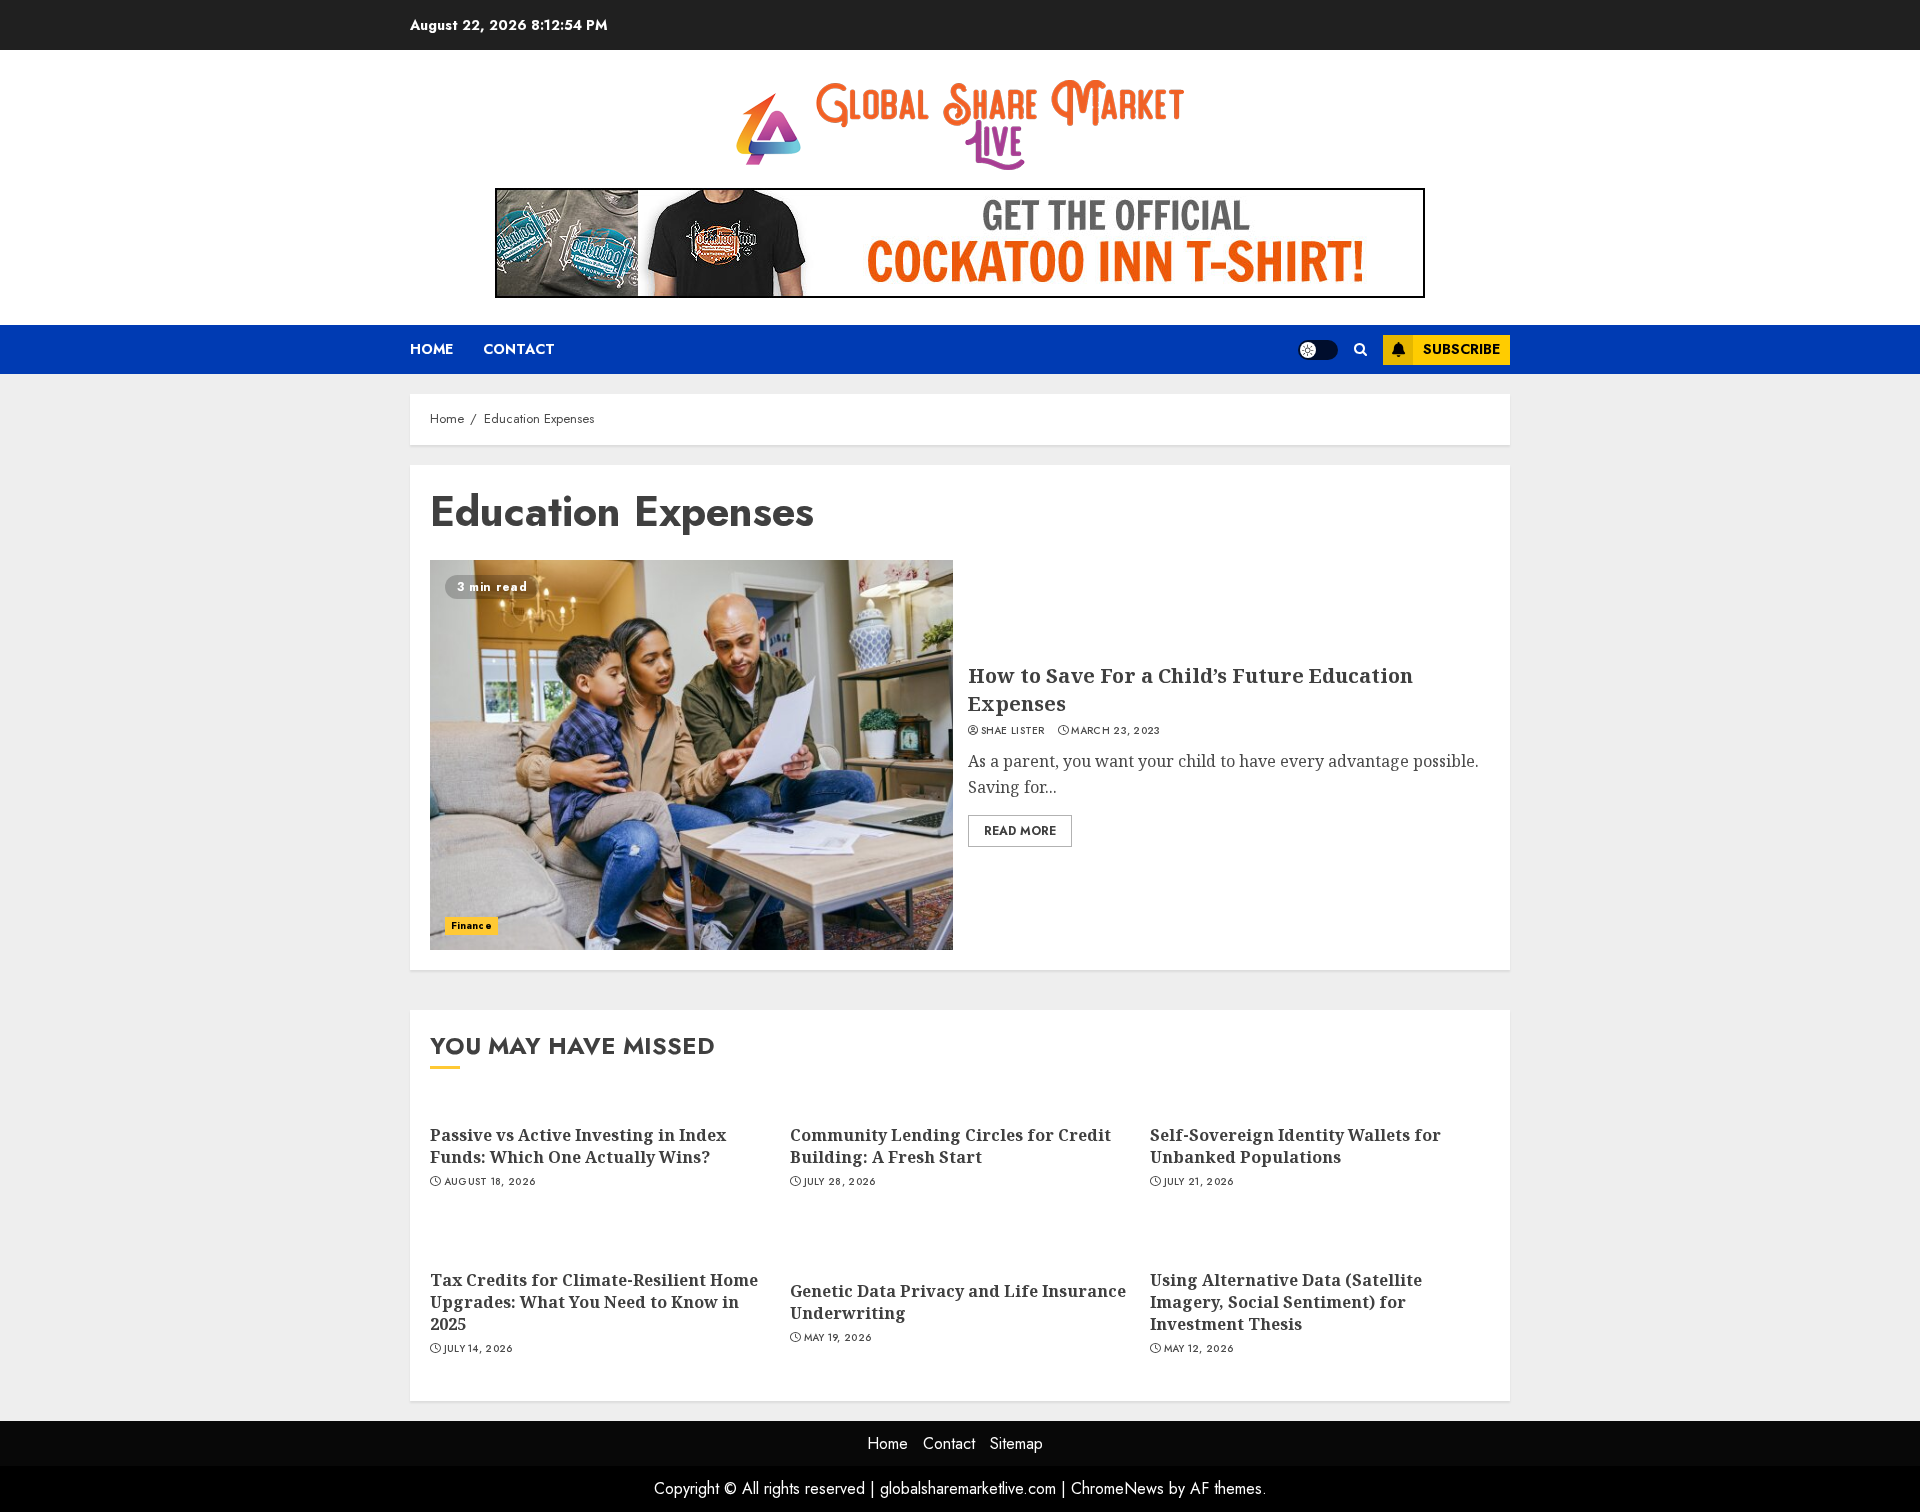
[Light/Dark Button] (1318, 350)
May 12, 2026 (1199, 1349)
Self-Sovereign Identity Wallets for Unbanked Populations (1295, 1146)
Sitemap (1016, 1443)
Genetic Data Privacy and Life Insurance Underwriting (958, 1302)
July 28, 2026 (840, 1182)
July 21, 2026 (1199, 1182)
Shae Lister (1013, 731)
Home (431, 349)
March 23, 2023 (1115, 731)
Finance (471, 925)
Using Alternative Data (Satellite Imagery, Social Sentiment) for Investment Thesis (1286, 1302)
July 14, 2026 (478, 1349)
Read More (1020, 831)
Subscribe (1461, 349)
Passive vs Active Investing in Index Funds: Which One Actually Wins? (578, 1146)
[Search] (1360, 350)
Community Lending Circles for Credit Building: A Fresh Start (950, 1146)
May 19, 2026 (838, 1338)
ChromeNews (1117, 1488)
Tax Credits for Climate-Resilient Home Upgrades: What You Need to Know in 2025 (594, 1302)
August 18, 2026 (490, 1182)
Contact (519, 349)
